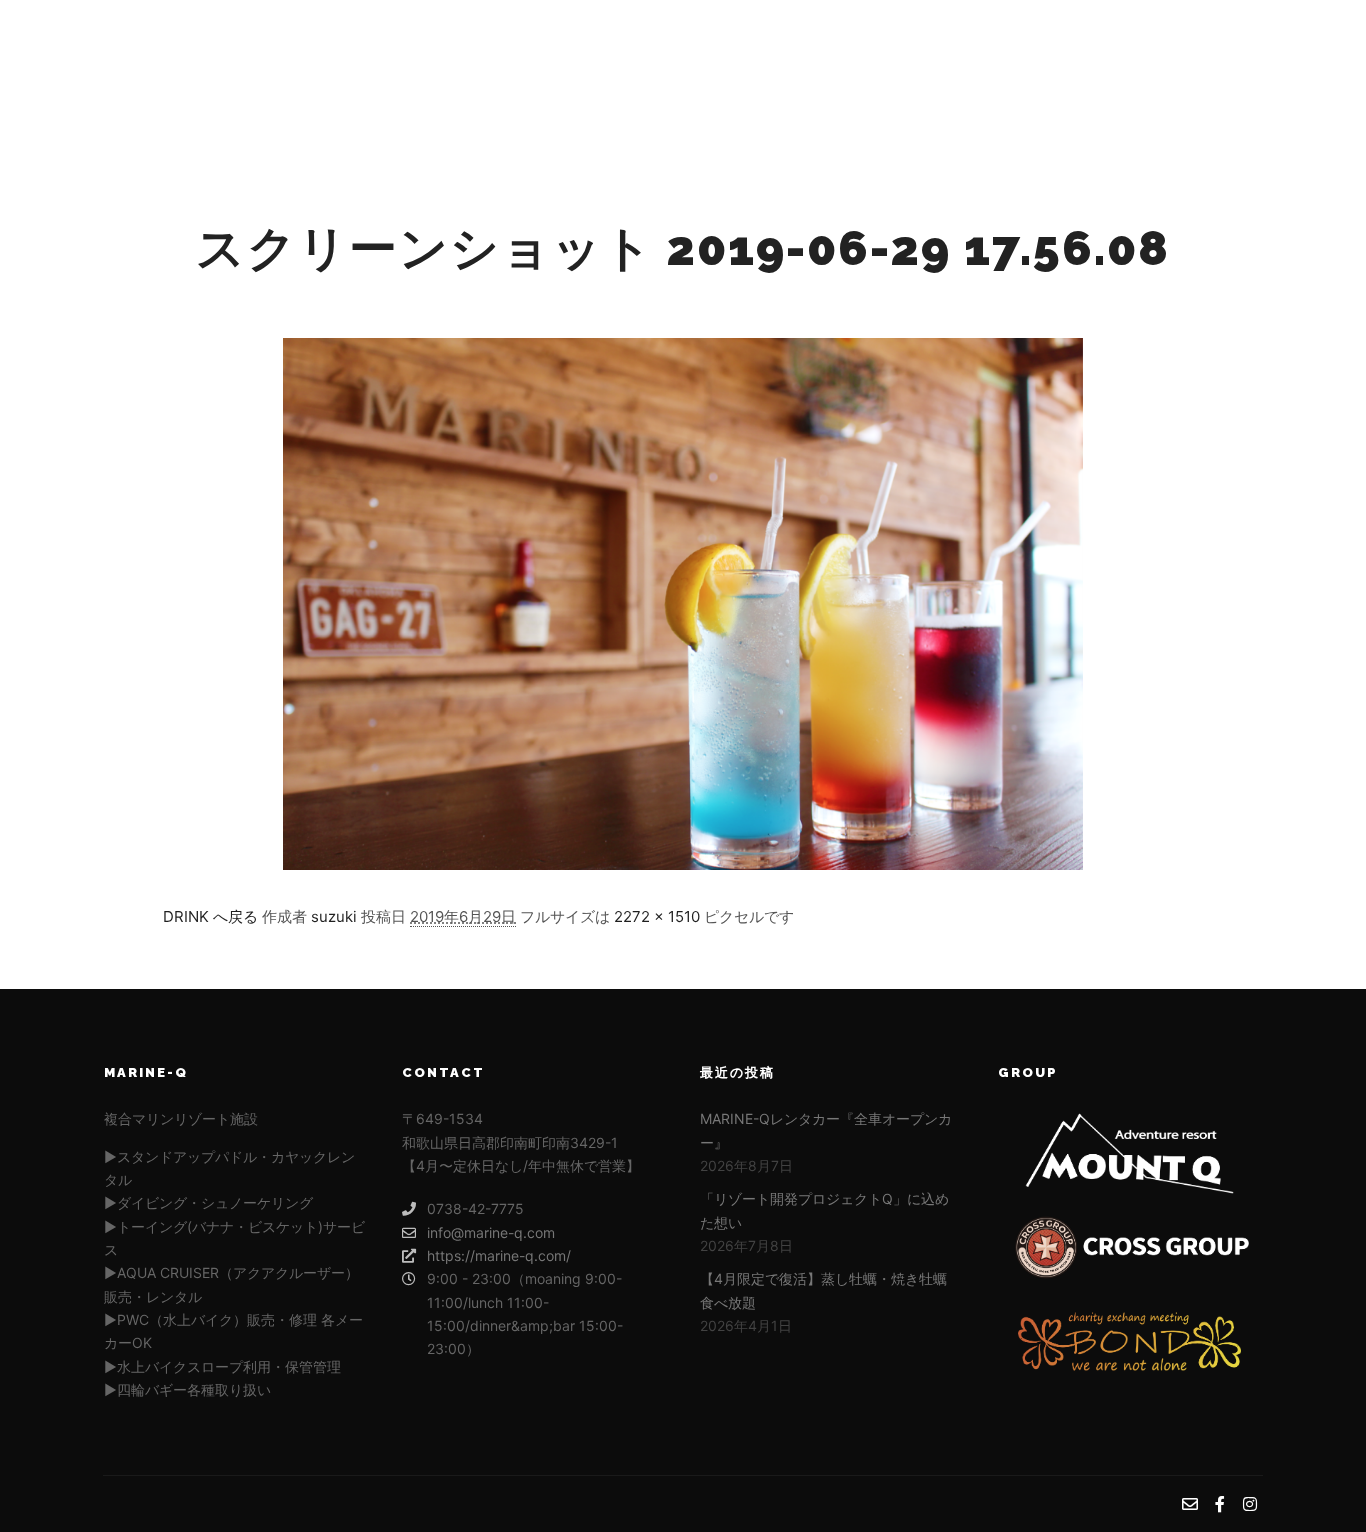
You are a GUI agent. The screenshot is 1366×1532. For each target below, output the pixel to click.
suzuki (334, 916)
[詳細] (1128, 80)
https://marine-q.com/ (499, 1255)
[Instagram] (1250, 80)
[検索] (1092, 80)
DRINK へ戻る (210, 916)
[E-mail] (1190, 80)
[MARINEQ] (213, 80)
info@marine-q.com (491, 1232)
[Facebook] (1220, 80)
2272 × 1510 (657, 916)
